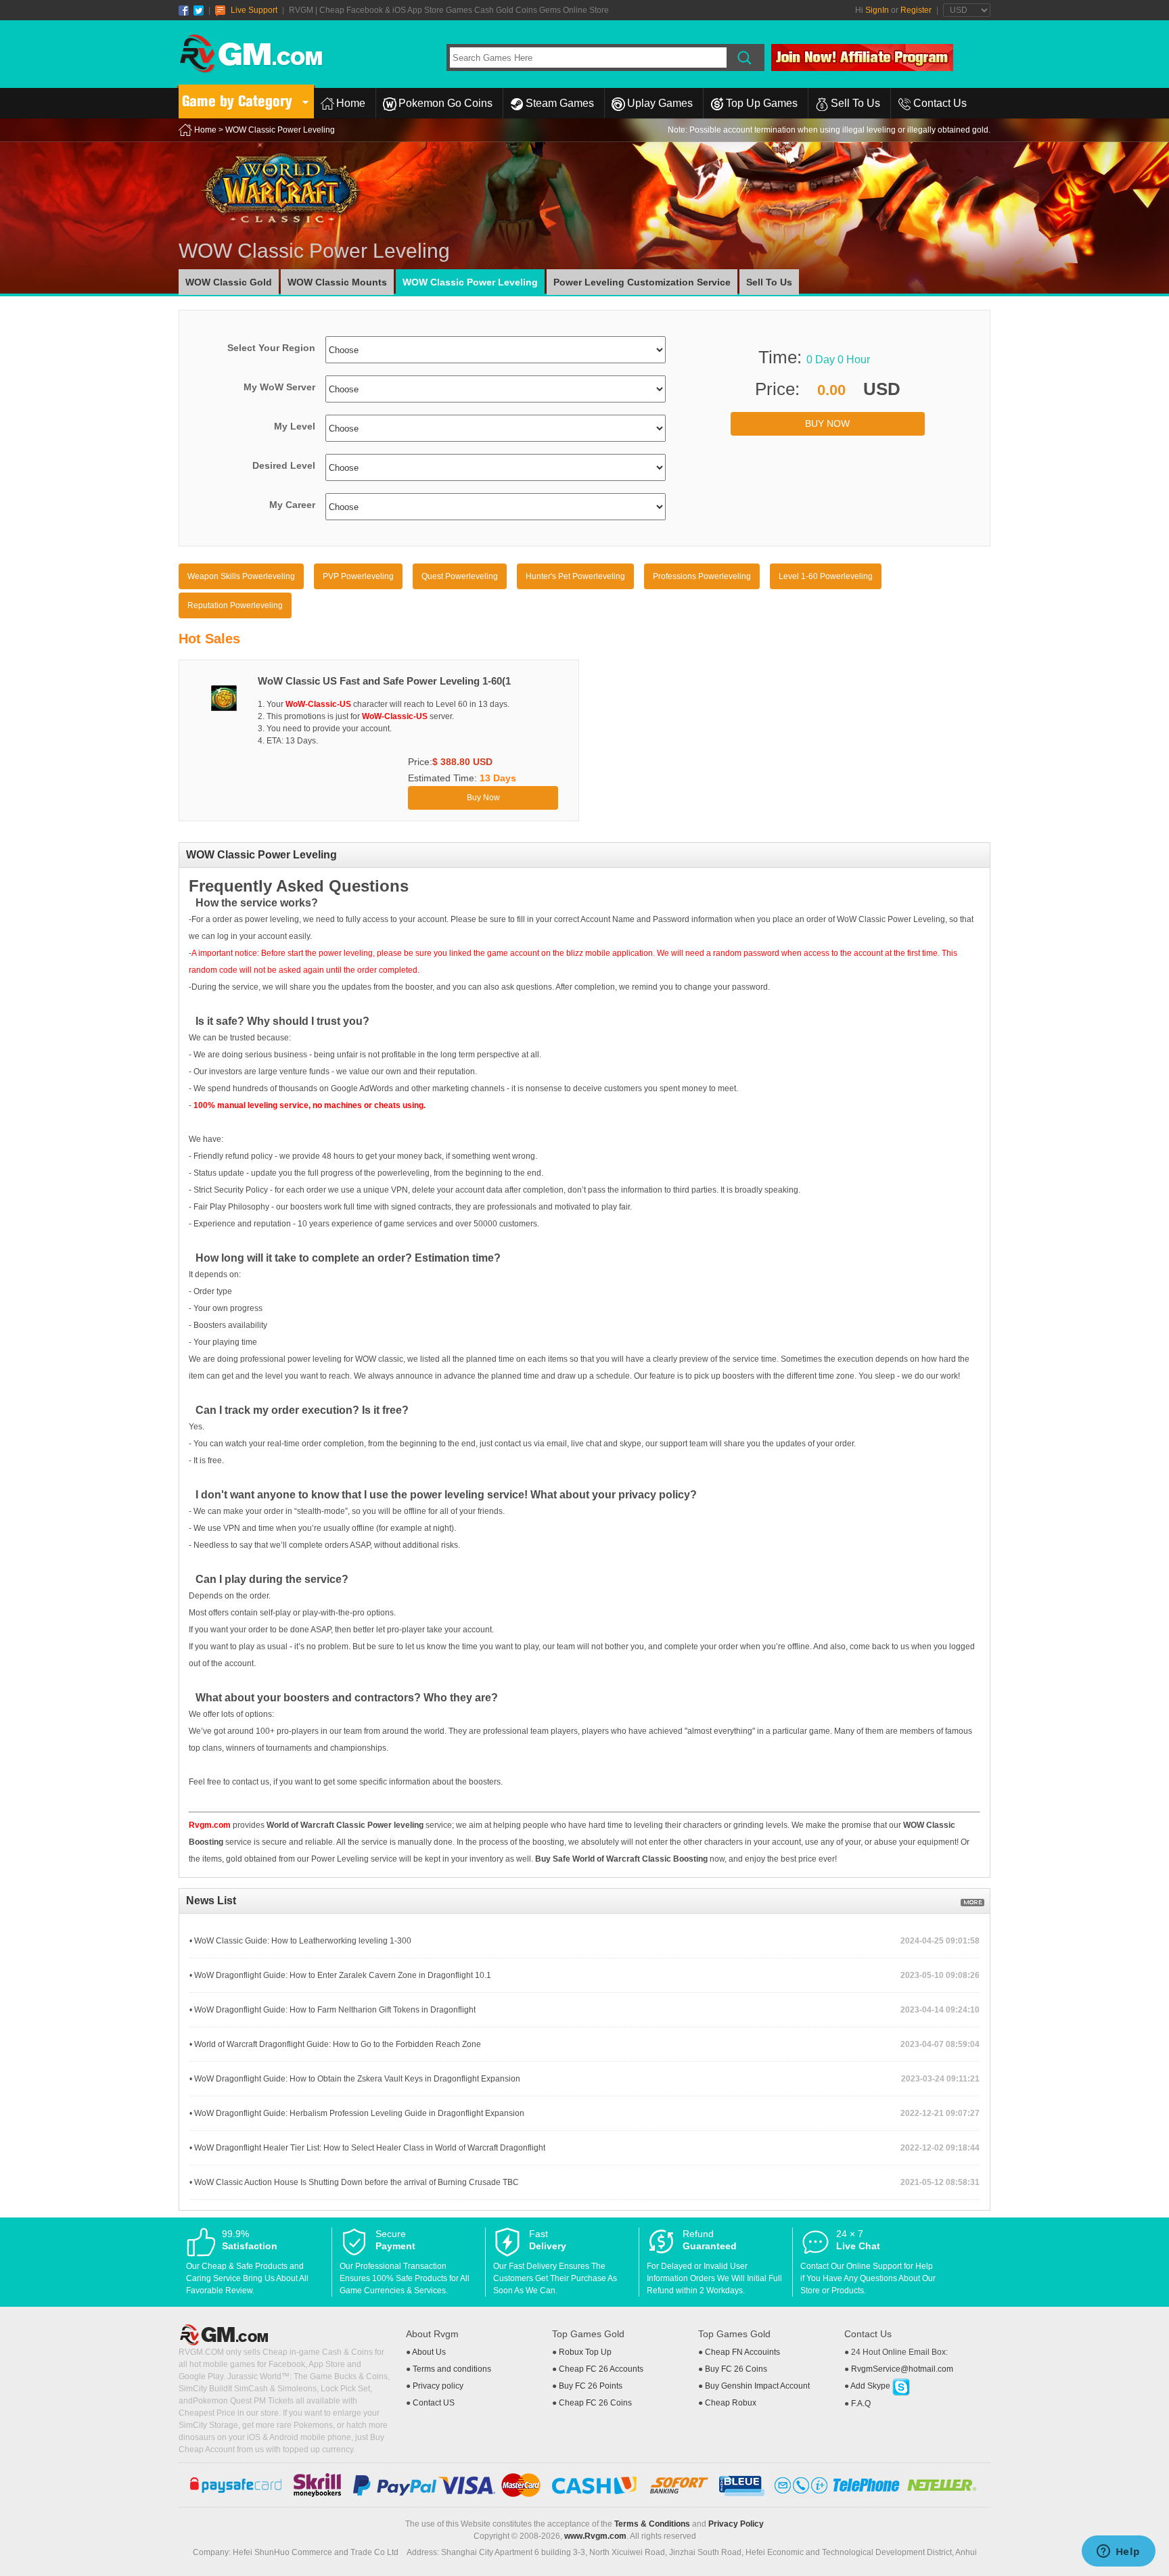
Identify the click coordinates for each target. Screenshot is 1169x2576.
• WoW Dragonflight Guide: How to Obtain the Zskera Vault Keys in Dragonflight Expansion (355, 2079)
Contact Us (940, 103)
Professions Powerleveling (702, 576)
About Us (429, 2352)
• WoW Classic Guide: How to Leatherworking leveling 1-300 (300, 1941)
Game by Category (237, 101)
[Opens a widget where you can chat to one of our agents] (1118, 2552)
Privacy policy (438, 2386)
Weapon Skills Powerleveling (241, 576)
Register (916, 10)
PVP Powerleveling (358, 576)
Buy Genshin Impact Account (757, 2386)
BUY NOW (827, 423)
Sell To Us (855, 103)
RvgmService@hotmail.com (902, 2369)
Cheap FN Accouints (742, 2352)
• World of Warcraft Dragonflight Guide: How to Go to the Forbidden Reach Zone (335, 2044)
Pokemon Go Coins (445, 103)
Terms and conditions (452, 2369)
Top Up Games (762, 103)
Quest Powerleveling (460, 576)
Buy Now (483, 798)
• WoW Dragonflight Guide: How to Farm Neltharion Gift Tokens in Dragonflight (333, 2010)
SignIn (877, 10)
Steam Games (560, 103)
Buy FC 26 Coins (736, 2369)
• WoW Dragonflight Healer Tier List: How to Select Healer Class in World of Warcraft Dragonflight (367, 2148)
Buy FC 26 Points (591, 2386)
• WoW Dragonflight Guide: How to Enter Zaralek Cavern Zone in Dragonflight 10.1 (340, 1975)
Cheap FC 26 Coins (595, 2403)
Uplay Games (660, 103)
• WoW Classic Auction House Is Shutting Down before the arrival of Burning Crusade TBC (354, 2182)
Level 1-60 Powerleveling (826, 576)
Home (351, 103)
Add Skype (871, 2386)
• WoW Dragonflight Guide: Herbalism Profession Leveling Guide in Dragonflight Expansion (357, 2113)
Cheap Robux (731, 2403)
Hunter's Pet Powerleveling (575, 576)
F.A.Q (861, 2403)
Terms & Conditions (652, 2524)
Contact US (434, 2403)
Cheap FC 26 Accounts (601, 2369)
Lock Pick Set (345, 2389)
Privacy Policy (736, 2524)
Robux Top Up (585, 2352)
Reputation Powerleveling (235, 605)
